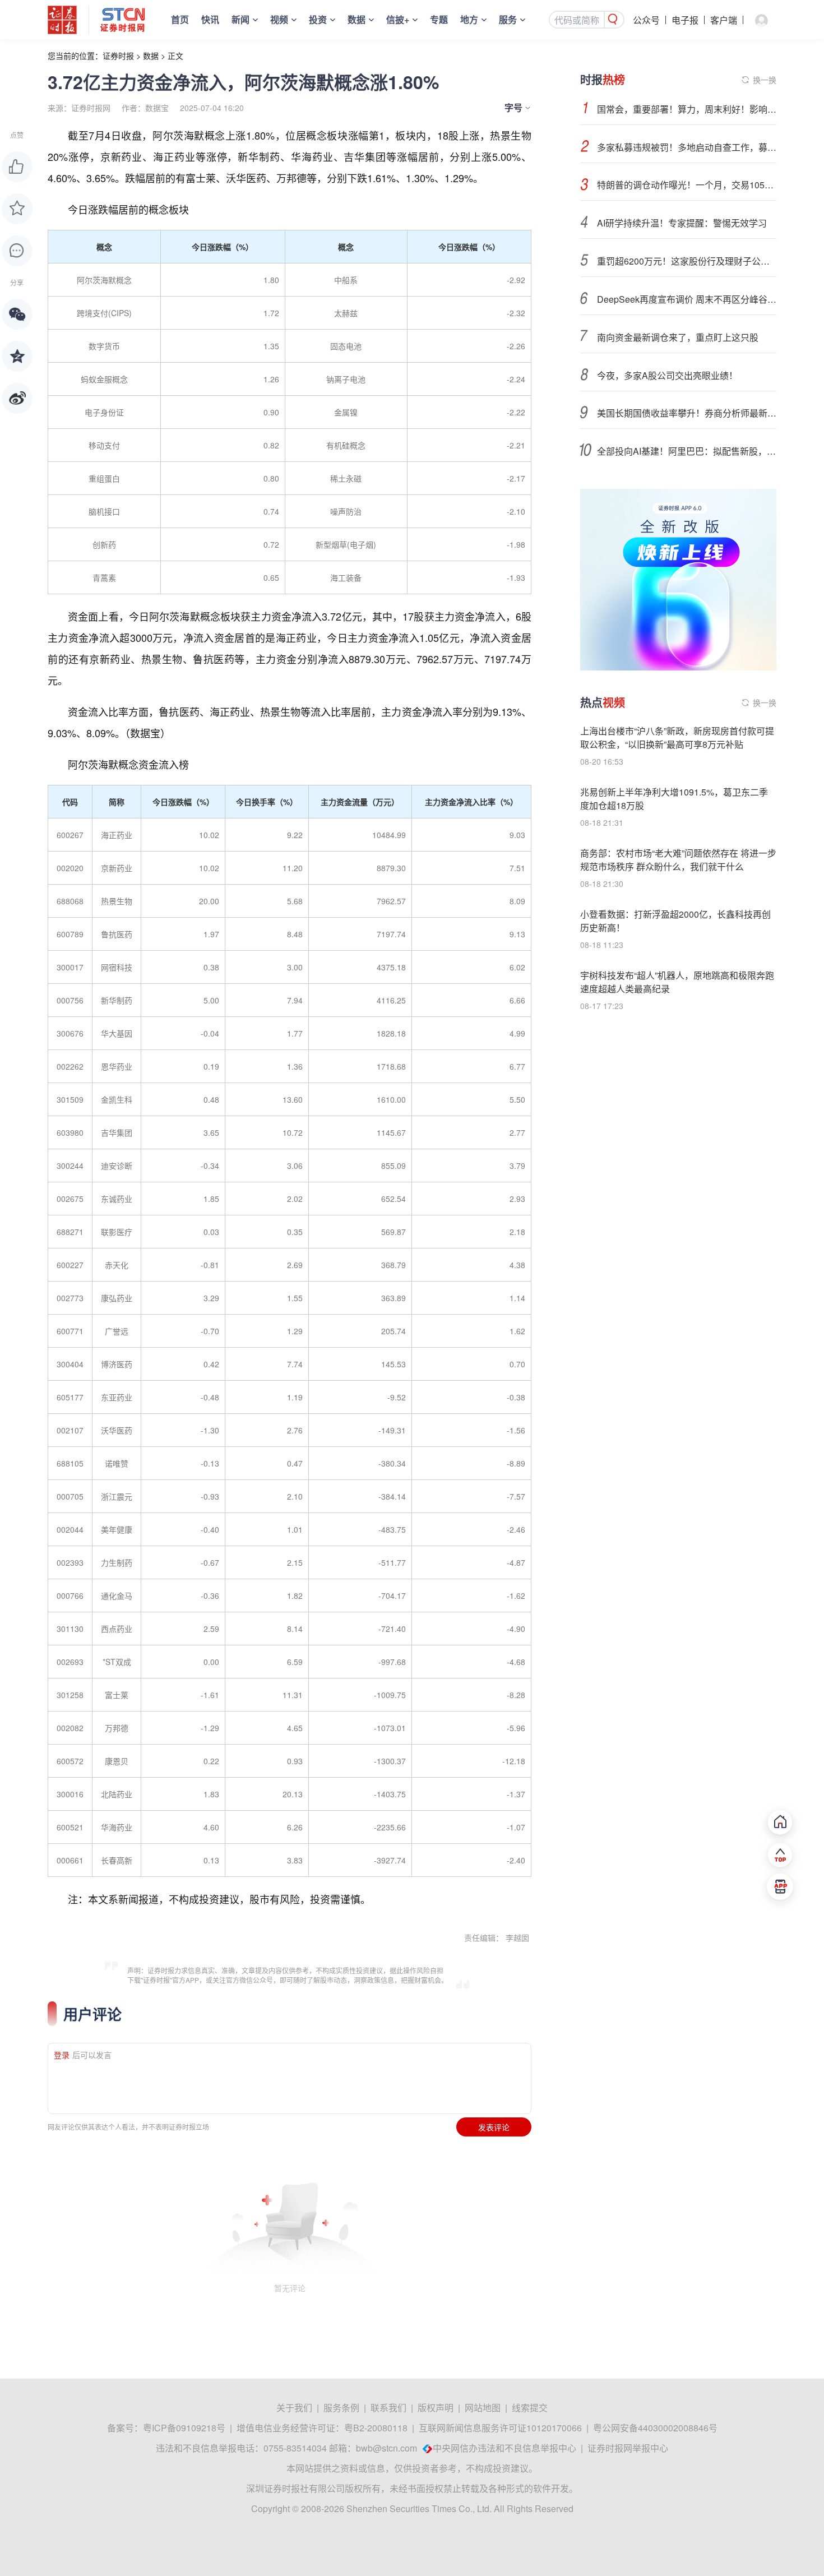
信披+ (398, 19)
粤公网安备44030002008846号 (655, 2428)
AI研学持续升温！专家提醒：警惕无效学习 (682, 223)
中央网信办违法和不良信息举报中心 (504, 2448)
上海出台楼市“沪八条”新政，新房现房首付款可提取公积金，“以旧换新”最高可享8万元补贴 (677, 737)
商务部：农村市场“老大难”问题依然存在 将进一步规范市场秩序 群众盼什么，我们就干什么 (678, 860)
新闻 (240, 19)
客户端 (724, 20)
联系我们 (388, 2408)
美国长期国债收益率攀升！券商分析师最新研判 (687, 413)
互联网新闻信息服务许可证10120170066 (500, 2428)
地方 (469, 19)
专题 (439, 19)
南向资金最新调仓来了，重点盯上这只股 (678, 337)
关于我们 (294, 2408)
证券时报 (118, 56)
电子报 (685, 20)
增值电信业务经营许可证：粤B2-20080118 (322, 2428)
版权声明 (436, 2408)
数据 (357, 19)
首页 (180, 19)
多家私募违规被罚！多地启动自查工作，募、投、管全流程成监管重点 (687, 147)
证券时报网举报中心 (628, 2448)
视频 (279, 19)
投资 (318, 19)
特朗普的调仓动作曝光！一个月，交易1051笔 (687, 185)
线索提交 (530, 2408)
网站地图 (483, 2408)
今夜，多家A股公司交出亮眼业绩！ (667, 375)
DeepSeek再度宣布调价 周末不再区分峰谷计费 (687, 299)
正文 (175, 56)
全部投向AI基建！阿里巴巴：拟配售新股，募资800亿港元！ (687, 451)
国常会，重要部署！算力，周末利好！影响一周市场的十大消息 (687, 109)
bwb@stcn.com (386, 2448)
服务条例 (341, 2408)
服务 (508, 19)
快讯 (210, 19)
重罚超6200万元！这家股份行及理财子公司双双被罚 (687, 261)
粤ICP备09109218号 (184, 2428)
